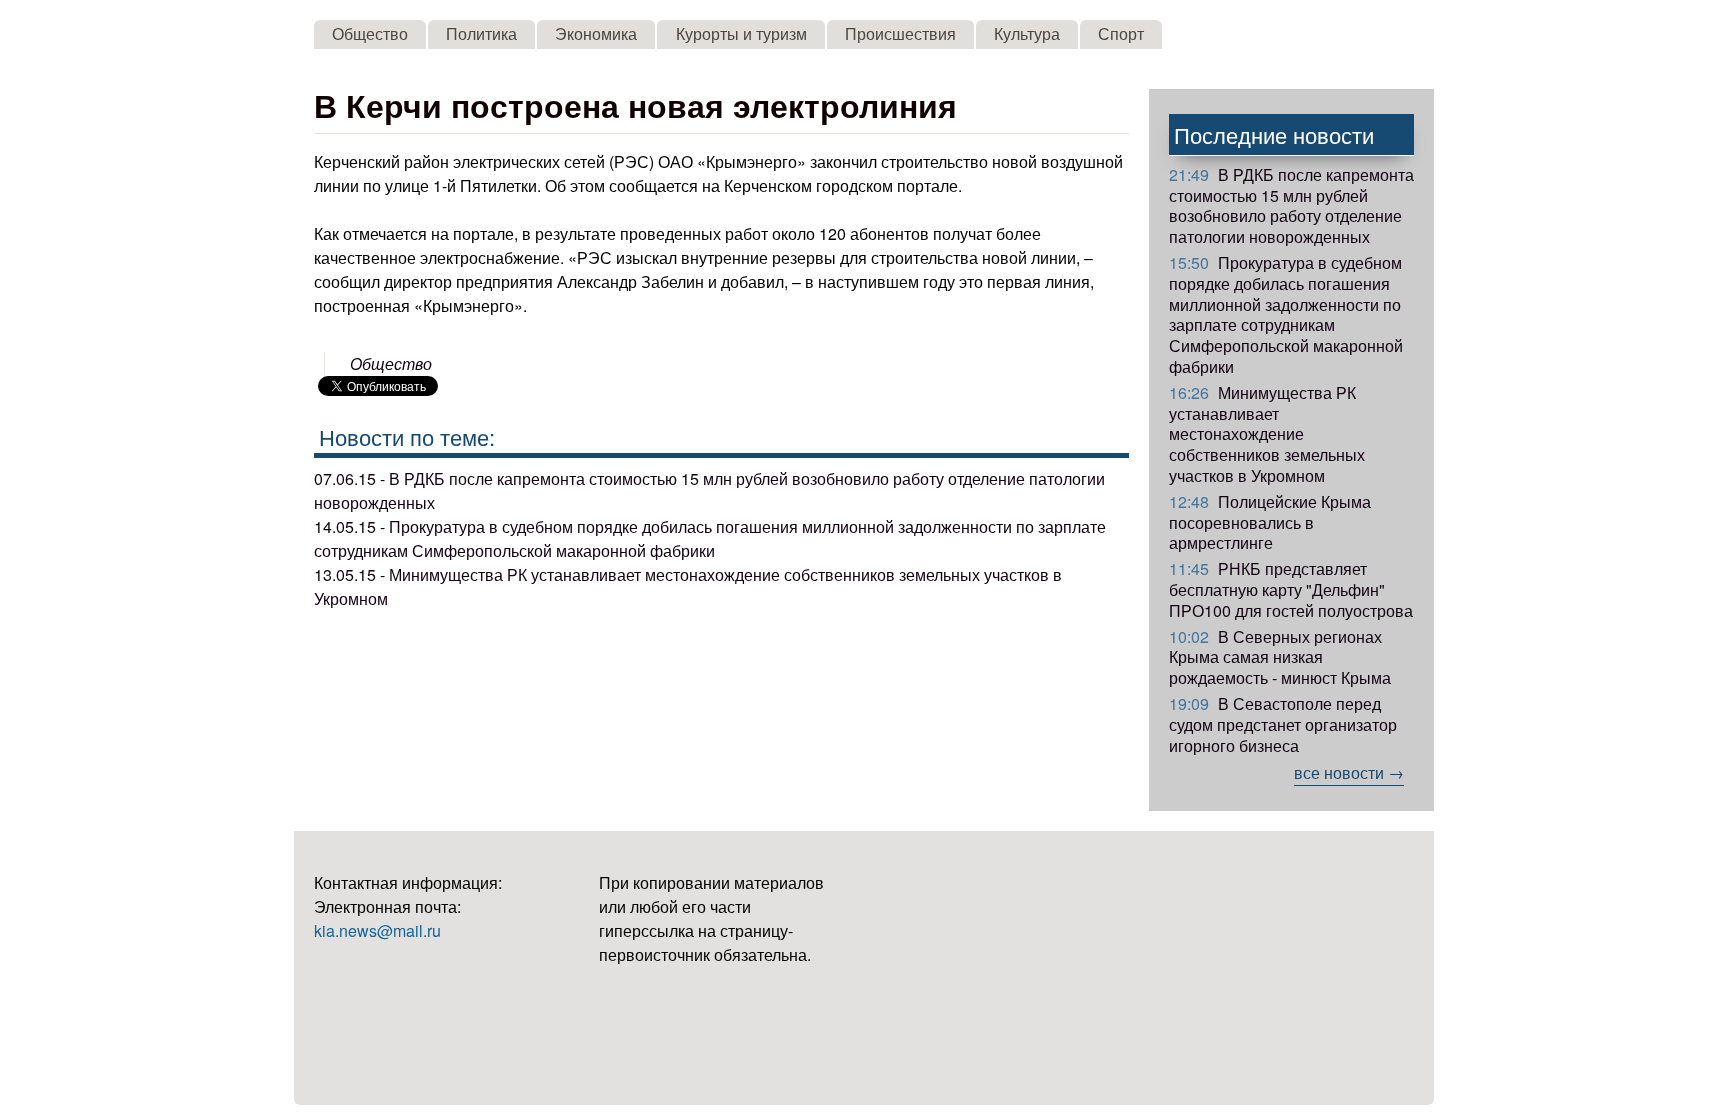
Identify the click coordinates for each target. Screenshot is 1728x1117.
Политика (481, 33)
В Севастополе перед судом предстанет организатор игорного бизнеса (1283, 724)
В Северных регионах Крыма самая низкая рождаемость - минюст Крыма (1280, 657)
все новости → (1349, 772)
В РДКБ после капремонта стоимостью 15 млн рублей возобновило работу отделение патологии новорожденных (1291, 205)
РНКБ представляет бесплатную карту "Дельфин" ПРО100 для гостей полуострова (1291, 589)
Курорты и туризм (741, 33)
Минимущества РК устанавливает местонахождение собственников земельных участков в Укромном (1267, 434)
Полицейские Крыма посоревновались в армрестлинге (1270, 522)
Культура (1027, 33)
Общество (370, 33)
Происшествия (900, 33)
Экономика (596, 33)
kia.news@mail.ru (377, 930)
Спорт (1121, 33)
